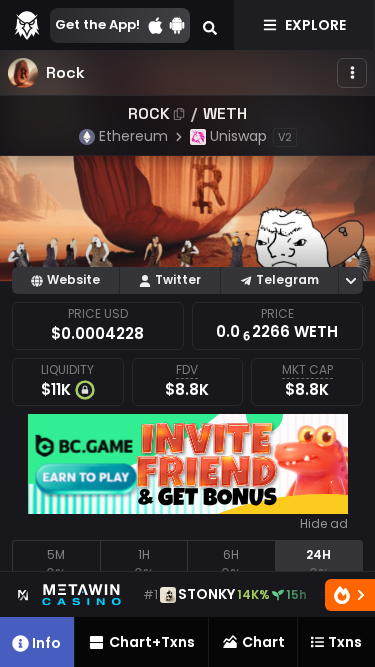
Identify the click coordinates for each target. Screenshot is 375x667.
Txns (345, 642)
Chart (263, 642)
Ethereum (133, 136)
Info (46, 643)
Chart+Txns (152, 642)
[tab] (56, 565)
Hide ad (324, 524)
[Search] (210, 25)
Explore (315, 25)
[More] (352, 73)
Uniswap (238, 136)
